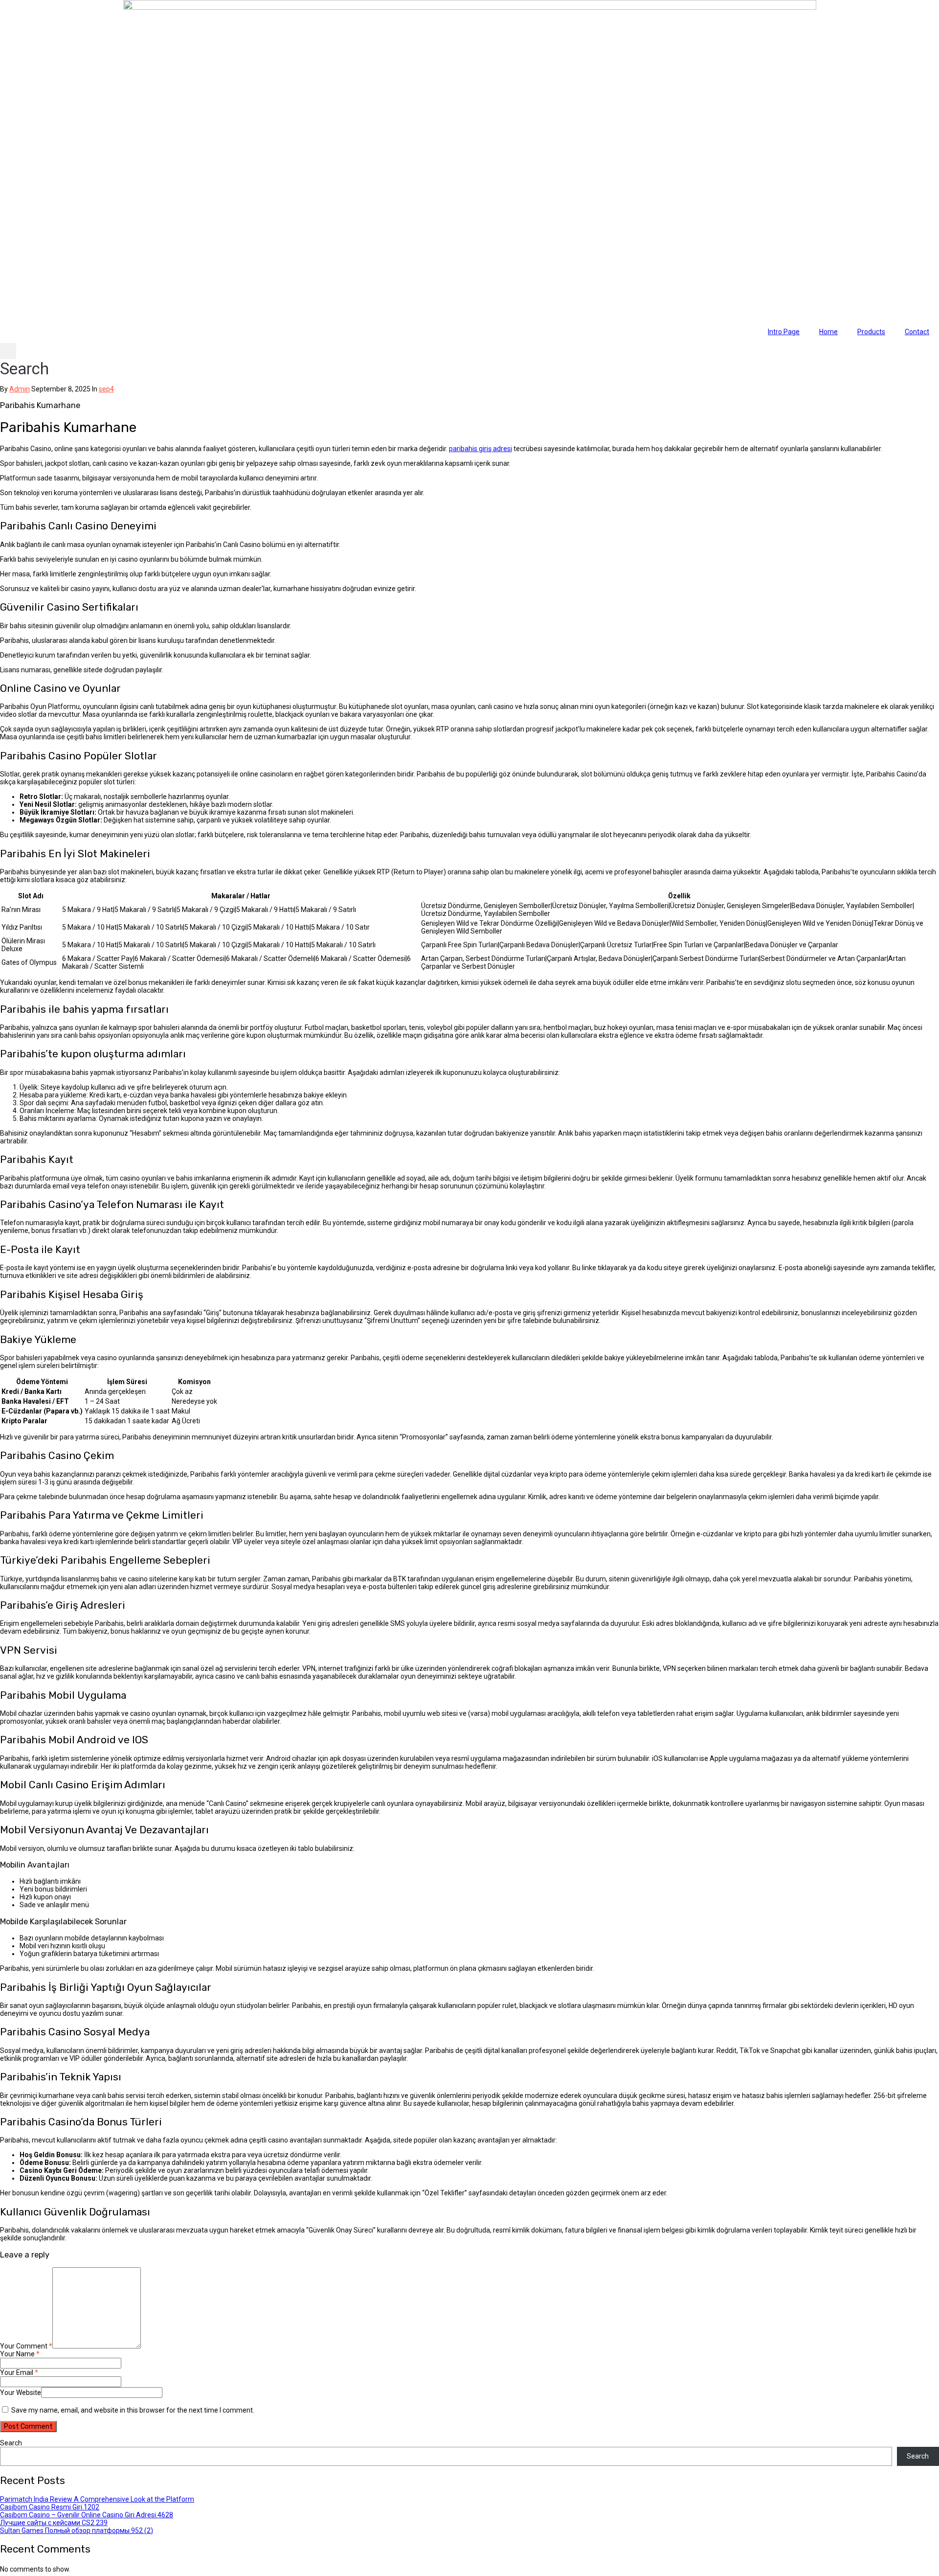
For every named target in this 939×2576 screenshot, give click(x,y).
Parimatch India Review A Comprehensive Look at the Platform (97, 2499)
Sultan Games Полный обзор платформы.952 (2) (77, 2530)
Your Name (20, 2354)
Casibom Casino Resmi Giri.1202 (50, 2507)
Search (11, 2443)
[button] (24, 361)
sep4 (106, 389)
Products (871, 332)
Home (828, 332)
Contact (917, 332)
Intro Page (784, 332)
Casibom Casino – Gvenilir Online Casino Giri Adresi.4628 (87, 2515)
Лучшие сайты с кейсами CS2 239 (54, 2523)
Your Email (19, 2372)
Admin (20, 389)
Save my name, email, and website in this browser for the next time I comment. (133, 2410)
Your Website (21, 2393)
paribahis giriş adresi (481, 449)
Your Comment (26, 2346)
